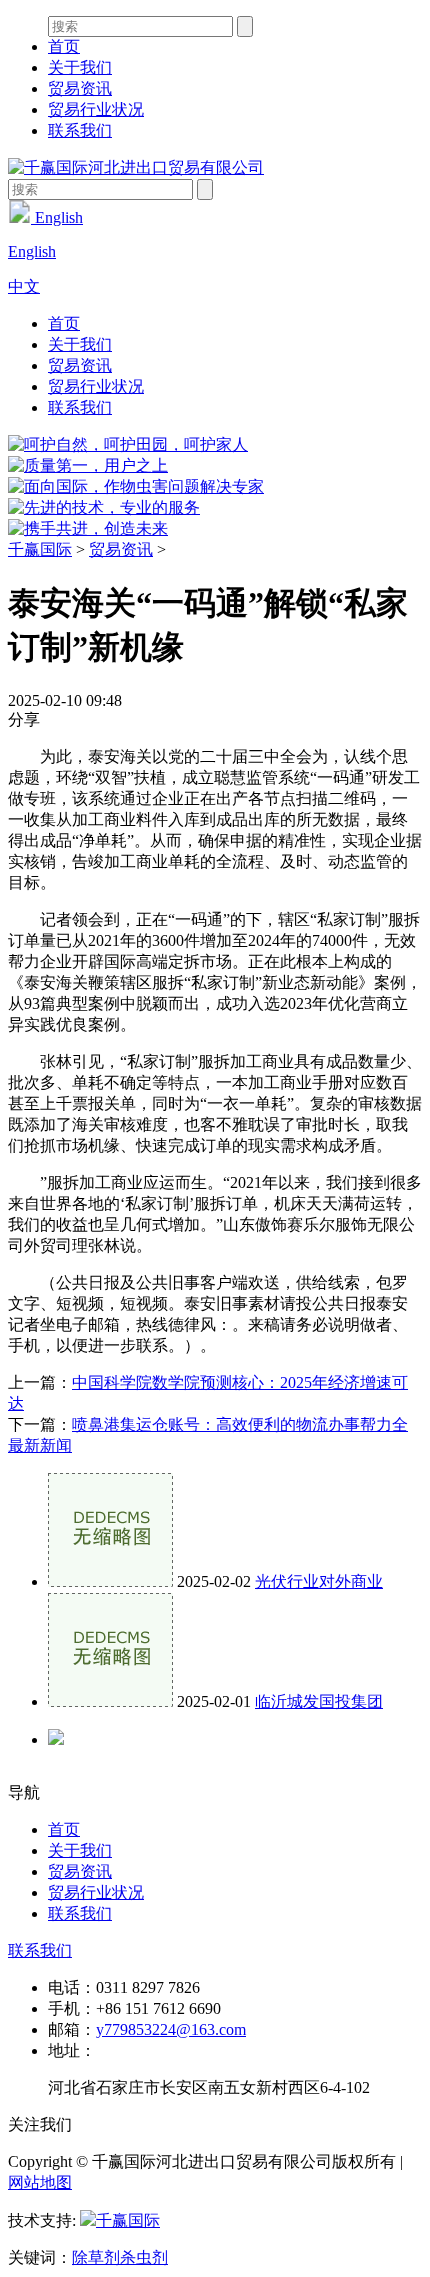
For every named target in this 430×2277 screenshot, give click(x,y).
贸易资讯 (80, 88)
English (57, 217)
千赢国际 (40, 549)
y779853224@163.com (171, 2029)
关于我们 (80, 67)
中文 (24, 286)
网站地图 (40, 2182)
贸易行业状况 (96, 109)
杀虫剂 (144, 2257)
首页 (64, 46)
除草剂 (96, 2257)
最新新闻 (40, 1445)
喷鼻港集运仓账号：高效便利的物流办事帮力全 (240, 1424)
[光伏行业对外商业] (110, 1581)
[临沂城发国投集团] (110, 1701)
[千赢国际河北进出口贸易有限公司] (136, 167)
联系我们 (80, 130)
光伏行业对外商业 (319, 1581)
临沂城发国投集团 (319, 1701)
